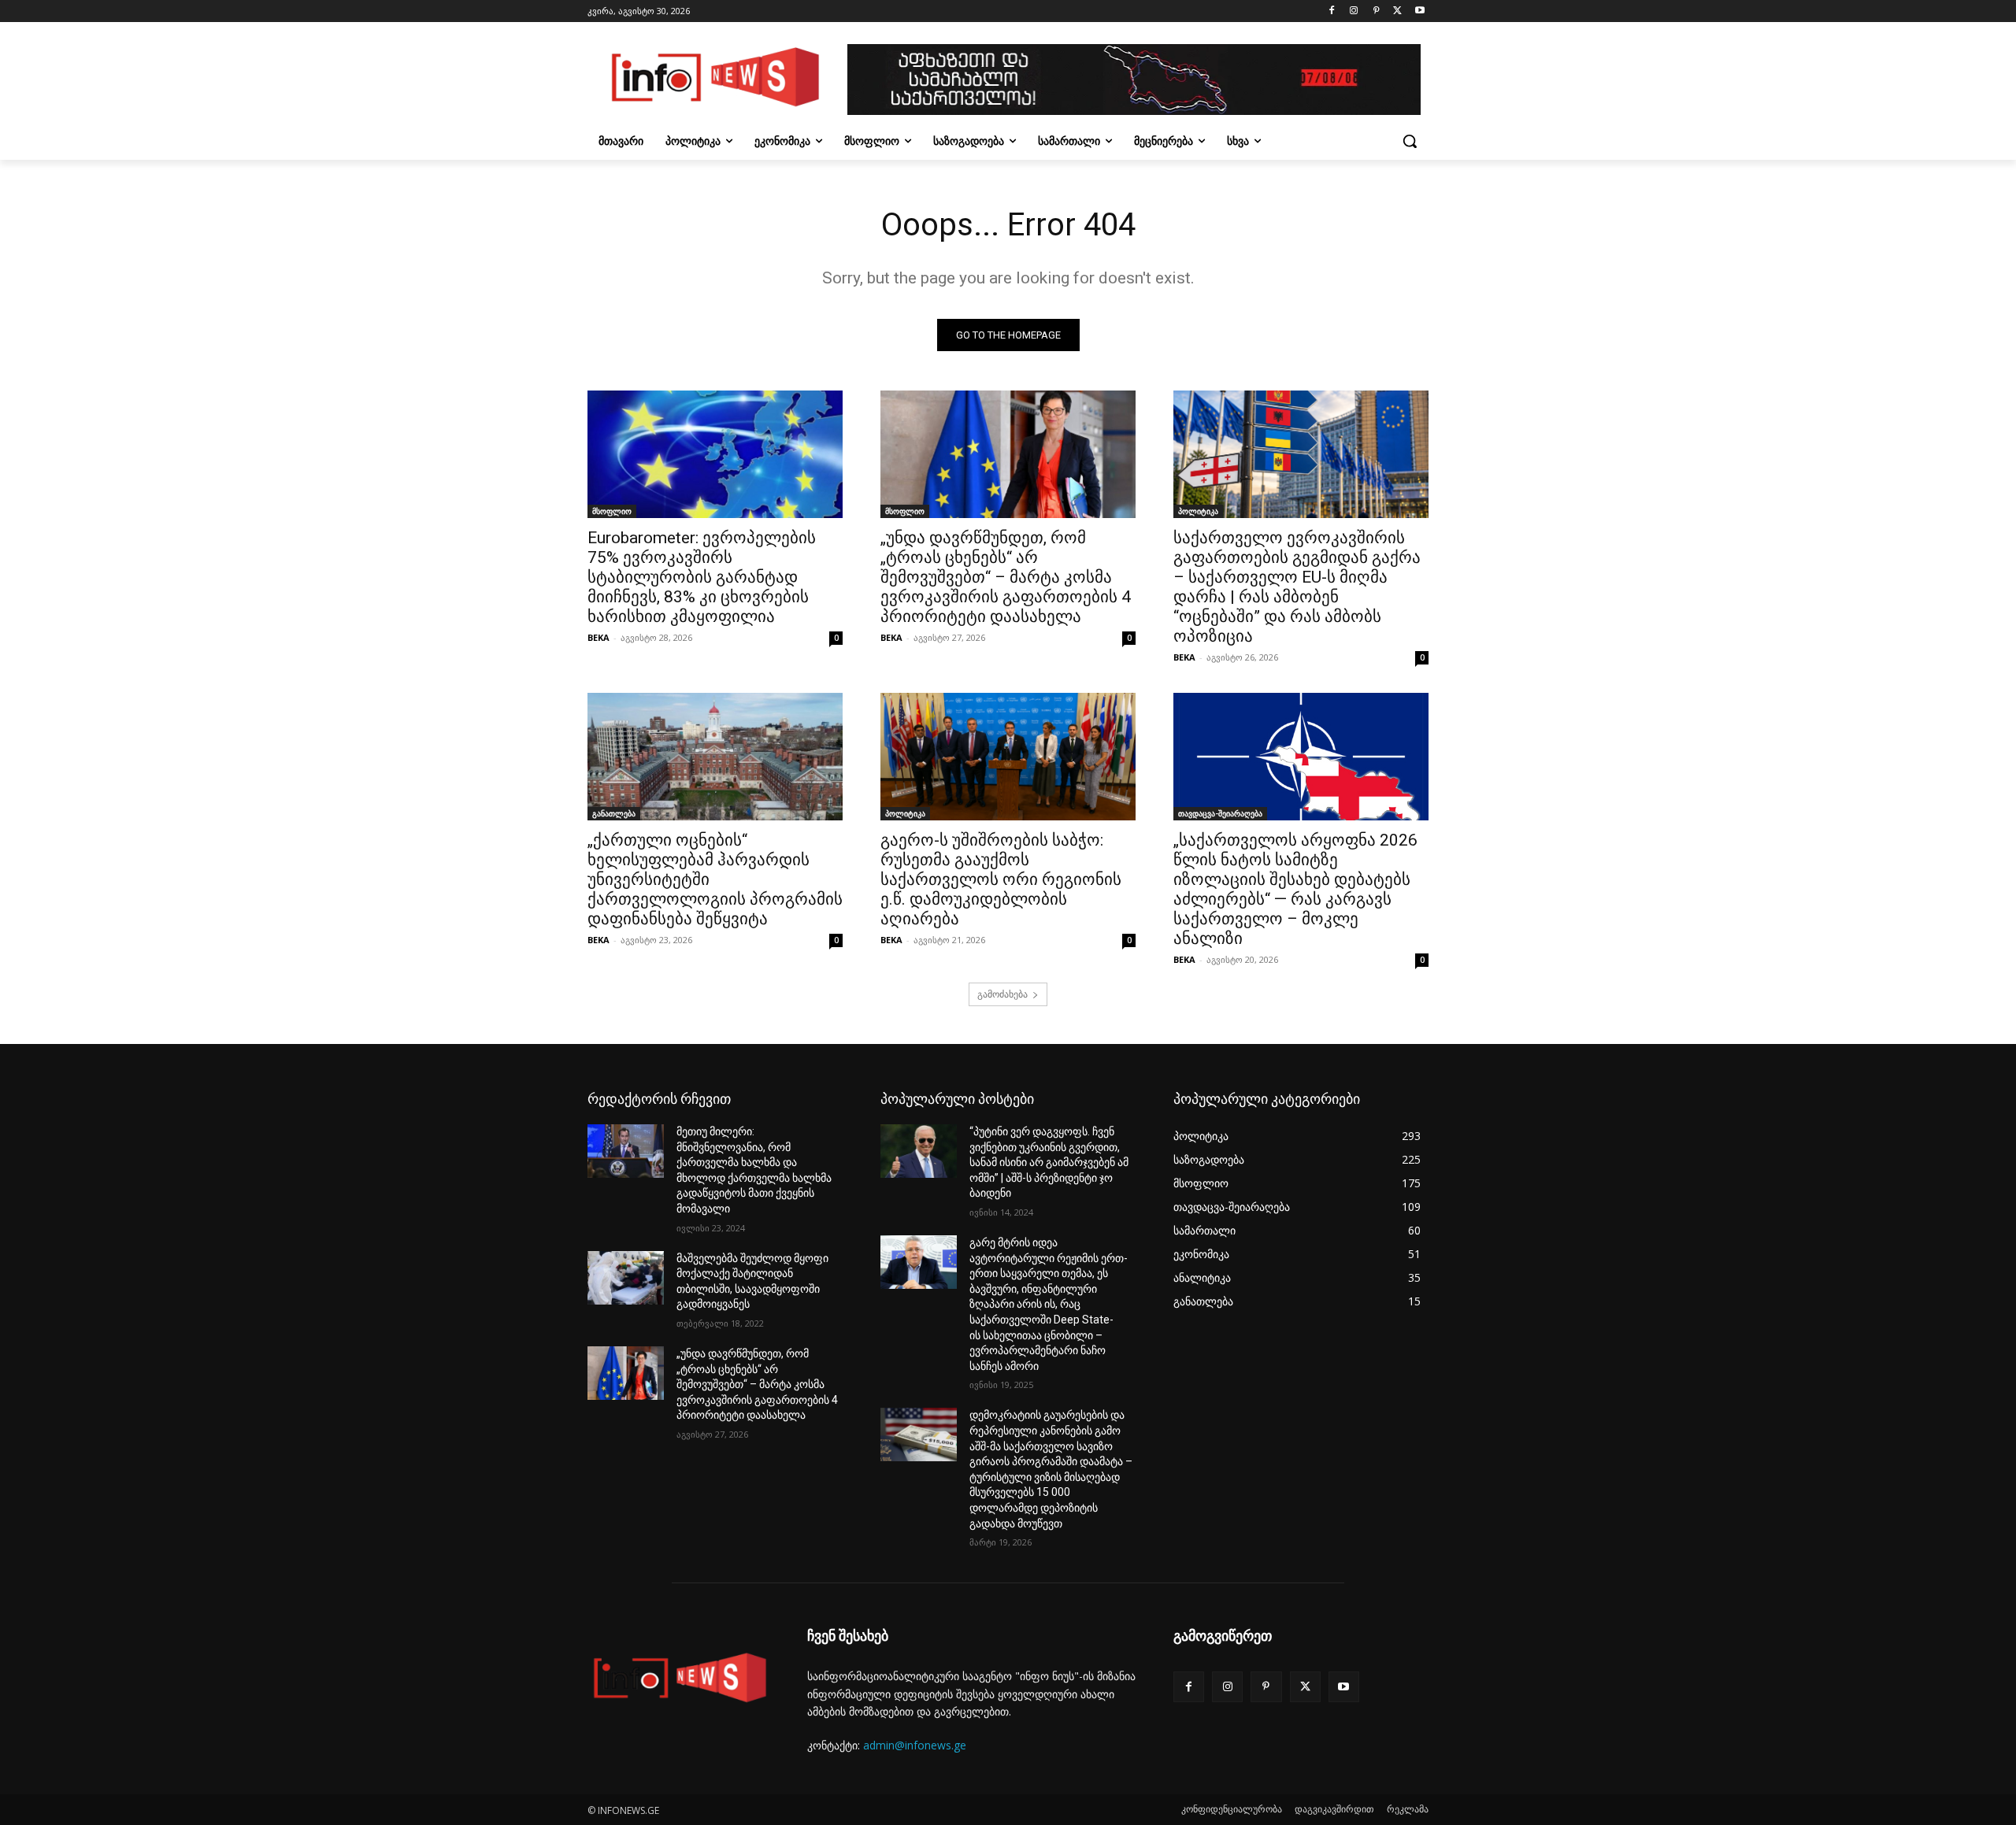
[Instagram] (1354, 11)
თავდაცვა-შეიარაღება (1220, 813)
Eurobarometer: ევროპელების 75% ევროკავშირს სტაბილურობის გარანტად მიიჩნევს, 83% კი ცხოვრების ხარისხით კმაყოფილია (702, 577)
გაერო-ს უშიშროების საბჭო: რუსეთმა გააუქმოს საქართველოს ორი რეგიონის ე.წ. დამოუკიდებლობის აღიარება (1001, 879)
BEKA (598, 637)
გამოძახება (1002, 994)
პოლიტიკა (1198, 511)
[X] (1397, 11)
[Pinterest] (1376, 11)
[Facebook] (1332, 11)
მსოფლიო (612, 511)
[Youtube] (1419, 11)
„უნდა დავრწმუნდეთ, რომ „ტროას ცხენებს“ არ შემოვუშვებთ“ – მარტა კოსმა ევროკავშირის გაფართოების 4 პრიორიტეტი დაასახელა (1006, 577)
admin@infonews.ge (915, 1745)
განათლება (614, 813)
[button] (1410, 141)
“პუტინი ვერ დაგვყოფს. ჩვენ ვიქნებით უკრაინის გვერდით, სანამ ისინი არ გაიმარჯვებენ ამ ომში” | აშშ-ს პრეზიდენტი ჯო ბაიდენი (1049, 1162)
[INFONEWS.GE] (713, 80)
